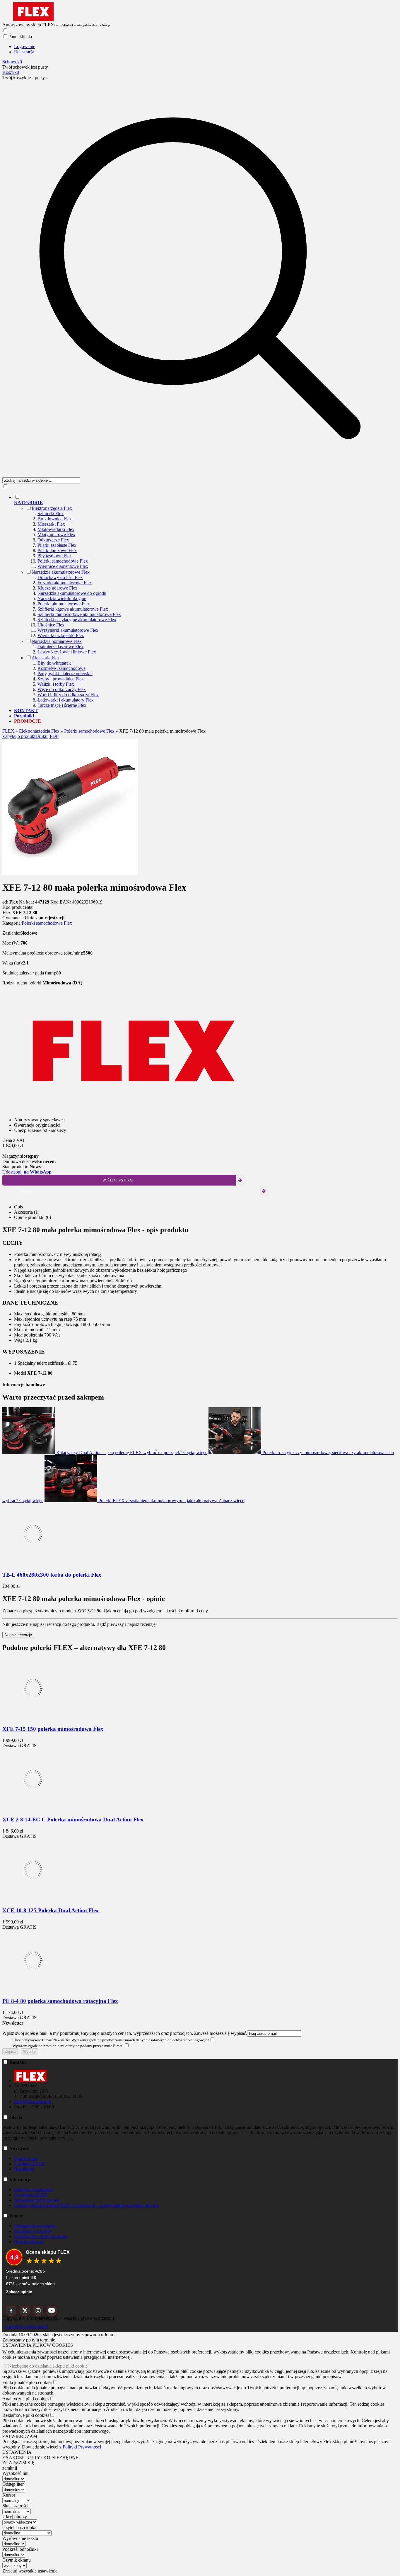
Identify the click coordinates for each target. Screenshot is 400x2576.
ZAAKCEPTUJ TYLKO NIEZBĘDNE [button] (40, 2457)
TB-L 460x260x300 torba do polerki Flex (52, 1575)
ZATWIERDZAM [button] (20, 2436)
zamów (25, 1191)
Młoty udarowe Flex (56, 535)
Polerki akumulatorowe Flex (64, 604)
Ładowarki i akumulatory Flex (66, 700)
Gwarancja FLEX (31, 2195)
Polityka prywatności (34, 2189)
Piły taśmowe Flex (55, 556)
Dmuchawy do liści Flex (60, 577)
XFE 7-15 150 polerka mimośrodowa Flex (53, 1729)
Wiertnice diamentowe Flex (63, 566)
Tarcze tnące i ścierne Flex (62, 705)
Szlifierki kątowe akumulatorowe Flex (73, 609)
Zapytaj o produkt (19, 736)
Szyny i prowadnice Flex (61, 679)
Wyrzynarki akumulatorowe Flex (68, 630)
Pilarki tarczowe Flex (57, 550)
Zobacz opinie (19, 2292)
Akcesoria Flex (46, 658)
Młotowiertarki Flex (56, 529)
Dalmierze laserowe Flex (60, 647)
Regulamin (24, 2169)
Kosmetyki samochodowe (61, 668)
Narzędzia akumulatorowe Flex (61, 572)
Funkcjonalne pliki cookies (27, 2382)
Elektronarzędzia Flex (52, 508)
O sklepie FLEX (29, 2164)
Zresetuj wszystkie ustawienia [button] (30, 2571)
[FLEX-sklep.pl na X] (25, 2311)
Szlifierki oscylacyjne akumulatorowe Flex (77, 620)
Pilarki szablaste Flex (57, 545)
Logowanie (25, 46)
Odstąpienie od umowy (36, 2226)
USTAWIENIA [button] (17, 2452)
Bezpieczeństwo (29, 2242)
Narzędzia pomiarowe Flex (57, 641)
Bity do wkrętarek (54, 663)
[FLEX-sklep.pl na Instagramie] (38, 2311)
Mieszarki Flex (51, 524)
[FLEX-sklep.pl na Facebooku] (11, 2311)
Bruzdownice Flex (55, 519)
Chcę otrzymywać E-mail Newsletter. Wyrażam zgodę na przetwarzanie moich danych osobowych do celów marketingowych (111, 2040)
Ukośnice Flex (51, 625)
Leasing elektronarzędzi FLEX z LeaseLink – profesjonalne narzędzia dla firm (87, 2205)
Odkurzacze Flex (53, 540)
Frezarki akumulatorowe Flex (65, 583)
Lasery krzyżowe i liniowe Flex (67, 652)
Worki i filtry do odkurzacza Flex (68, 695)
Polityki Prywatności (82, 2447)
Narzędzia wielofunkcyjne (62, 598)
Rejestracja (24, 52)
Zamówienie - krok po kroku (41, 2236)
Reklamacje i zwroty (33, 2231)
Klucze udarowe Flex (57, 588)
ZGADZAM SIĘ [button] (18, 2463)
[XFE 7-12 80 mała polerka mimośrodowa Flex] (70, 873)
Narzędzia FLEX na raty (37, 2200)
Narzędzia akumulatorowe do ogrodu (72, 593)
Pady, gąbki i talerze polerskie (65, 674)
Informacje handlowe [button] (24, 1384)
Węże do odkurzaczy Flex (62, 689)
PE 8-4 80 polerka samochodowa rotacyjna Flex (60, 2001)
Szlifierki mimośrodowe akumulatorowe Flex (79, 614)
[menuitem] (206, 601)
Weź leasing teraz (118, 1180)
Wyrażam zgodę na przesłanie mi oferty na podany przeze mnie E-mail (68, 2046)
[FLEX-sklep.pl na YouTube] (52, 2311)
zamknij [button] (10, 2468)
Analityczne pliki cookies (26, 2399)
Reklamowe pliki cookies (26, 2415)
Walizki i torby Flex (56, 684)
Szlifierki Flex (51, 513)
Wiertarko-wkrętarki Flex (61, 635)
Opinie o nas (26, 2158)
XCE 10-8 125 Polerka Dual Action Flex (51, 1910)
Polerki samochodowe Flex (63, 561)
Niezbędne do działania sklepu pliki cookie (48, 2366)
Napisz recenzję (18, 1635)
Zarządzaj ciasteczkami (27, 2326)
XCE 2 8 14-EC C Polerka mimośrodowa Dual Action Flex (73, 1819)
